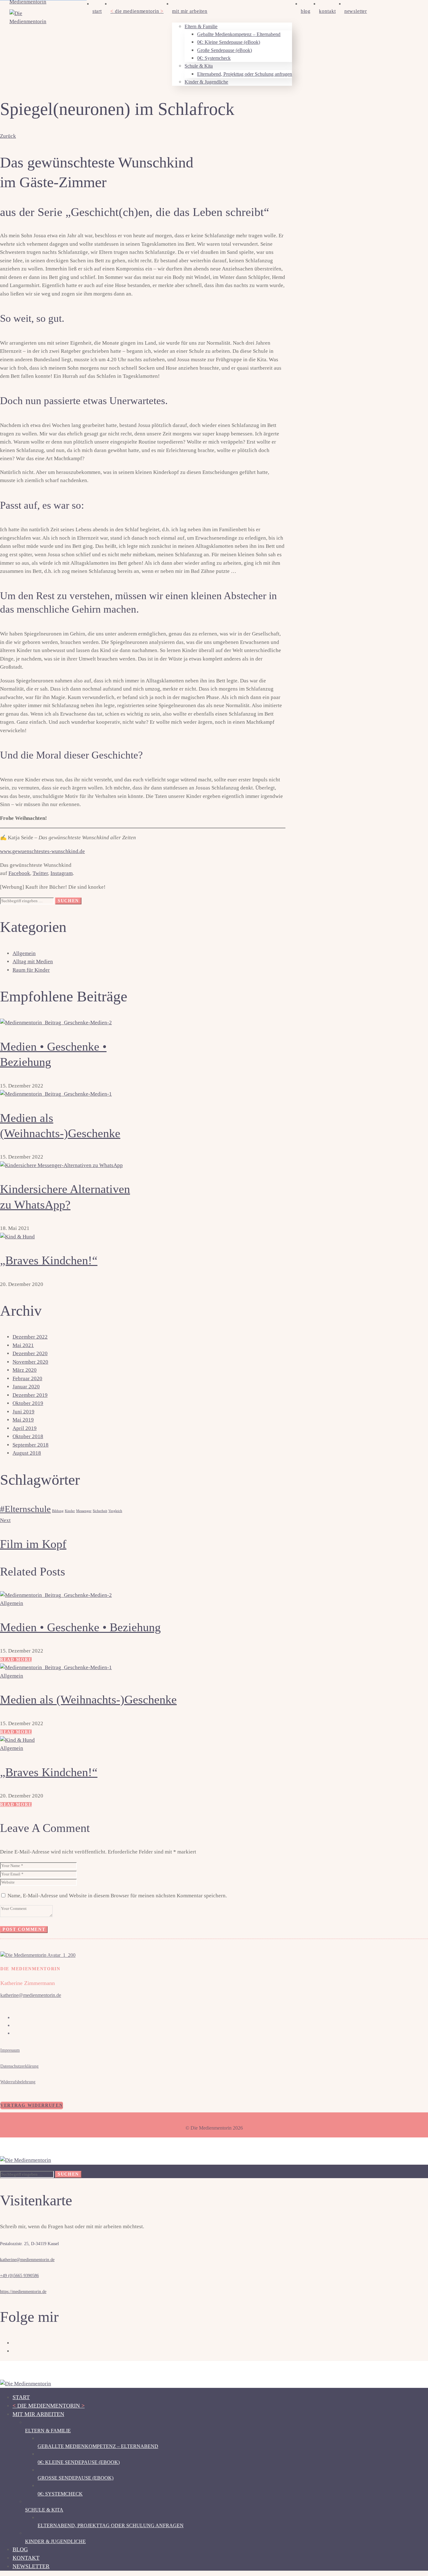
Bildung (58, 1511)
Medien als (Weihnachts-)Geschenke (88, 1699)
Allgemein (24, 953)
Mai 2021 (23, 1345)
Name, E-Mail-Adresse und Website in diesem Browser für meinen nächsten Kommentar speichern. (117, 1896)
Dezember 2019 (30, 1395)
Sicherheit (100, 1511)
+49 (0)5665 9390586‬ (19, 2276)
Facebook (19, 873)
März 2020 (25, 1370)
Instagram (62, 873)
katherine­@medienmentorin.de (31, 1995)
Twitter (40, 873)
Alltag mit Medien (33, 962)
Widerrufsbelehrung (18, 2082)
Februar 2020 (27, 1378)
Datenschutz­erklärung (19, 2066)
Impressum (10, 2050)
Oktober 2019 (28, 1403)
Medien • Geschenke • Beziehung (80, 1627)
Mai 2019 (23, 1420)
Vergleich (115, 1511)
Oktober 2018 (28, 1436)
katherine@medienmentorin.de (27, 2260)
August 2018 (27, 1453)
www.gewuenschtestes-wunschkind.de (42, 851)
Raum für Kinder (31, 970)
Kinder (70, 1511)
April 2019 (25, 1428)
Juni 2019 (23, 1412)
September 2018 (31, 1445)
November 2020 (30, 1362)
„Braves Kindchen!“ (49, 1260)
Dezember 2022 (30, 1337)
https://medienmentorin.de (23, 2292)
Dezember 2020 (30, 1353)
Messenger (84, 1511)
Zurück (8, 136)
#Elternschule (25, 1509)
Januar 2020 (26, 1387)
